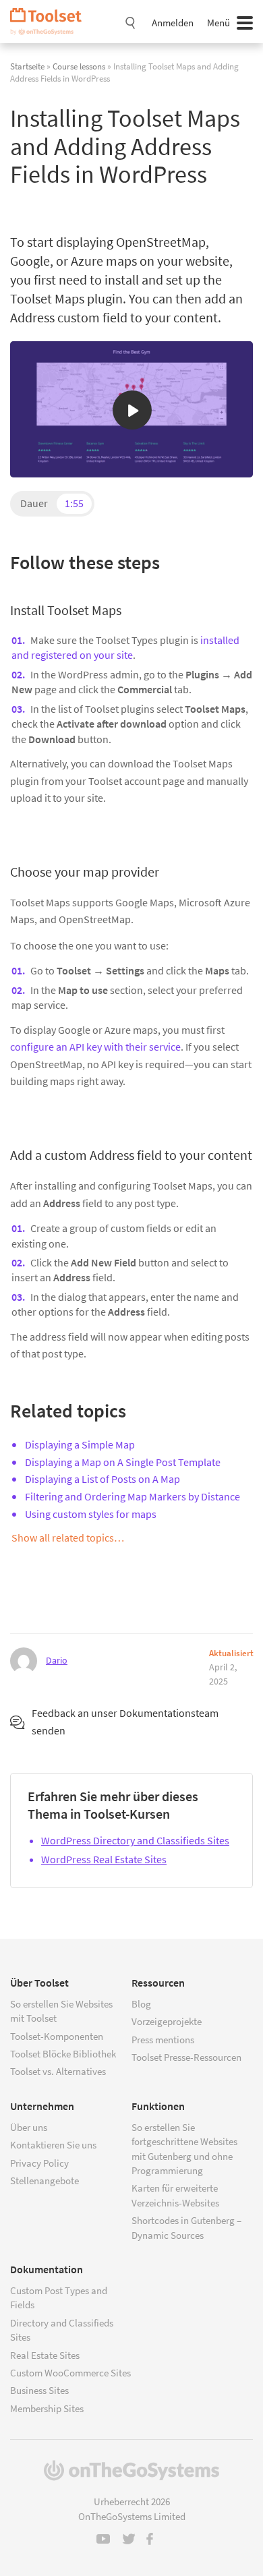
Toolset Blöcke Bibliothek (63, 2054)
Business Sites (39, 2390)
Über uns (29, 2127)
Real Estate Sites (45, 2355)
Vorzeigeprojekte (167, 2021)
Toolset (51, 22)
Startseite (27, 66)
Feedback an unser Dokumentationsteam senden (125, 1722)
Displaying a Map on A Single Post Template (123, 1462)
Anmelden (173, 23)
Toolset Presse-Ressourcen (186, 2057)
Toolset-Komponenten (57, 2036)
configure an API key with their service (95, 1047)
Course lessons (79, 66)
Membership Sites (47, 2408)
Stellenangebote (45, 2180)
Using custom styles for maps (91, 1514)
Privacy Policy (39, 2163)
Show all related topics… (68, 1538)
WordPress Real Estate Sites (104, 1859)
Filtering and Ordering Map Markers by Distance (133, 1496)
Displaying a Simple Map (80, 1444)
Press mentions (163, 2040)
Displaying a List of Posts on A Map (103, 1479)
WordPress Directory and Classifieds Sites (135, 1840)
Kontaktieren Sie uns (53, 2145)
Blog (141, 2004)
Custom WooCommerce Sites (70, 2373)
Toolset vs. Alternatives (58, 2071)
